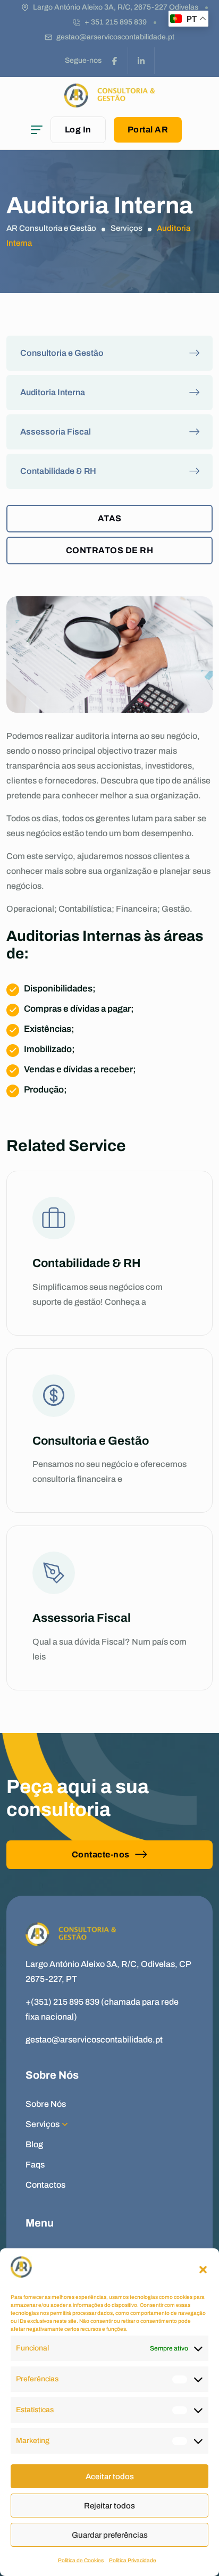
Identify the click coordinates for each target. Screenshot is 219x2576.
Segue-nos (83, 60)
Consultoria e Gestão (62, 353)
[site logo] (109, 102)
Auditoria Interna (53, 392)
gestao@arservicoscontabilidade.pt (115, 37)
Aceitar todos (110, 2477)
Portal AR (148, 130)
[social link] (115, 61)
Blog (34, 2144)
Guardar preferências (110, 2535)
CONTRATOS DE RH (110, 550)
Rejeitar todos (109, 2506)
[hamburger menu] (37, 130)
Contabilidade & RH (58, 471)
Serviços (43, 2124)
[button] (203, 2270)
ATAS (110, 518)
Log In (78, 130)
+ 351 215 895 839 (116, 22)
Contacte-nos (101, 1854)
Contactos (45, 2185)
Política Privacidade (133, 2560)
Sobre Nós (46, 2104)
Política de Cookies (81, 2560)
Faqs (35, 2165)
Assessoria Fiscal (56, 432)
